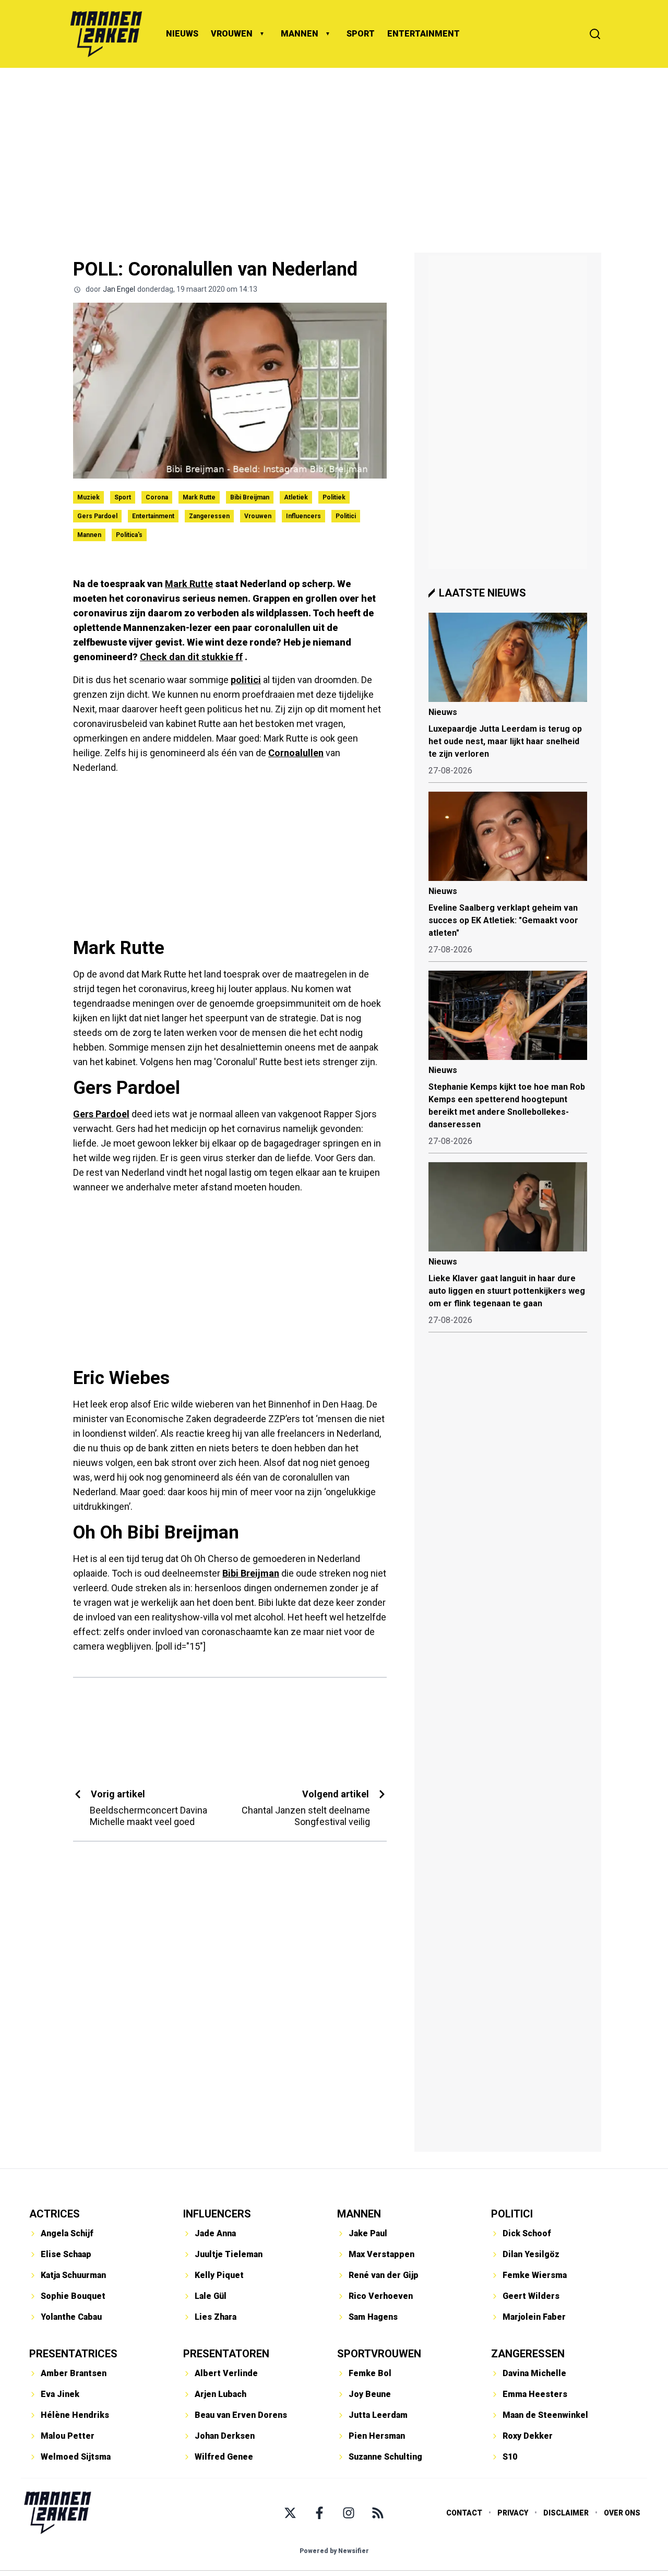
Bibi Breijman (250, 497)
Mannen (89, 535)
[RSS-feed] (378, 2513)
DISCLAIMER (566, 2513)
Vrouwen (258, 516)
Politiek (334, 497)
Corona (157, 497)
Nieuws (443, 712)
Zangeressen (209, 516)
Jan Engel (119, 289)
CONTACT (464, 2513)
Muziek (88, 497)
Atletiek (296, 497)
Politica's (129, 535)
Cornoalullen (296, 753)
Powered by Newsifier (334, 2551)
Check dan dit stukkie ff (191, 657)
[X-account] (290, 2513)
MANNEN (300, 34)
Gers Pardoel (97, 516)
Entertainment (153, 516)
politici (246, 680)
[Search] (595, 34)
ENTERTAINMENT (424, 34)
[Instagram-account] (349, 2513)
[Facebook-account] (319, 2513)
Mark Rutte (199, 497)
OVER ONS (622, 2513)
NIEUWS (182, 34)
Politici (346, 516)
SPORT (361, 34)
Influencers (303, 516)
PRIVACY (513, 2513)
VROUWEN (232, 34)
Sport (123, 497)
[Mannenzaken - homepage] (106, 34)
